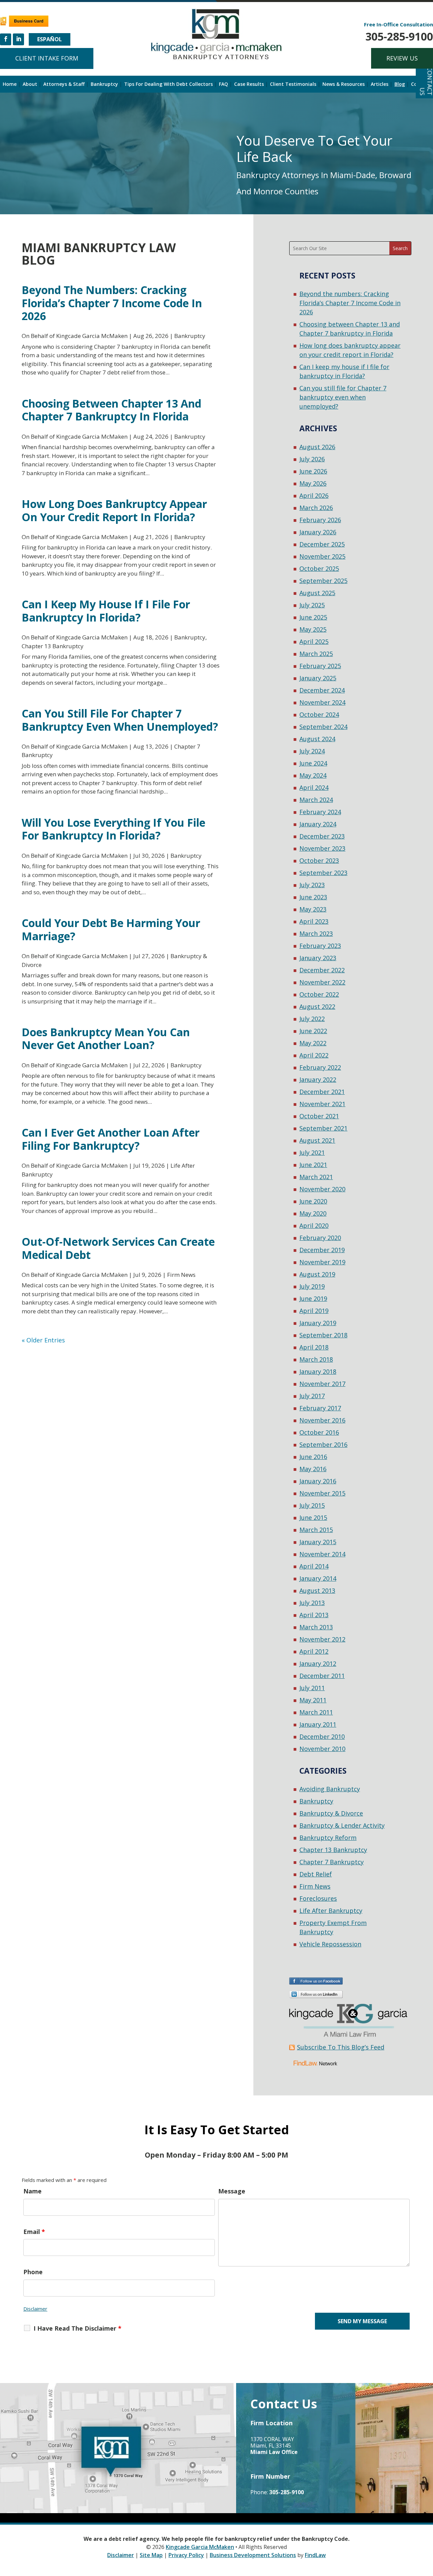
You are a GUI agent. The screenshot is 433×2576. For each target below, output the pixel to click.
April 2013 (314, 1615)
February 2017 (320, 1408)
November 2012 (322, 1639)
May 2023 (313, 909)
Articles (380, 84)
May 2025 (313, 629)
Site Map (151, 2555)
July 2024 (312, 751)
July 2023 (312, 885)
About (30, 84)
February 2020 (320, 1238)
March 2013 (316, 1627)
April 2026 (314, 495)
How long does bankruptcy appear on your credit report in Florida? (114, 510)
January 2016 (318, 1481)
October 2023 (319, 860)
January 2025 (318, 678)
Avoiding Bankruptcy (330, 1789)
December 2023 (322, 836)
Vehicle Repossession (330, 1944)
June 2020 (313, 1201)
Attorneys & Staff (64, 84)
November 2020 (322, 1189)
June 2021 (313, 1165)
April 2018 (314, 1347)
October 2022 (319, 994)
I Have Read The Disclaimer (77, 2328)
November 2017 (322, 1384)
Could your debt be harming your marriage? (111, 929)
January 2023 (318, 958)
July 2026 (312, 459)
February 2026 (320, 520)
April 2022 (314, 1055)
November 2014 (322, 1554)
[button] (426, 2527)
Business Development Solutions (253, 2555)
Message (232, 2191)
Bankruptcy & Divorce (331, 1813)
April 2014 (314, 1566)
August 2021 (317, 1140)
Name (32, 2191)
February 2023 (320, 946)
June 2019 (313, 1298)
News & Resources (344, 84)
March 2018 (316, 1359)
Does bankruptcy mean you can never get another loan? (106, 1038)
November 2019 (322, 1262)
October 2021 (319, 1116)
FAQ (223, 84)
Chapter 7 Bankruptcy (332, 1862)
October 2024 (319, 714)
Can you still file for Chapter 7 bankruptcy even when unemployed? (120, 720)
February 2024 (320, 812)
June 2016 (313, 1457)
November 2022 (322, 982)
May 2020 (313, 1213)
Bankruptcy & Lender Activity (342, 1825)
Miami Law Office (274, 2452)
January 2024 (318, 824)
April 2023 (314, 921)
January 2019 (318, 1323)
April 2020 (314, 1225)
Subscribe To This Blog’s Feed (341, 2047)
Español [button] (50, 39)
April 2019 (314, 1311)
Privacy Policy (186, 2555)
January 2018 (318, 1371)
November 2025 (322, 556)
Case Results (249, 84)
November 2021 (322, 1104)
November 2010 (322, 1749)
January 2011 (318, 1724)
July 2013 (312, 1603)
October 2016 (319, 1432)
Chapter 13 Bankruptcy (53, 646)
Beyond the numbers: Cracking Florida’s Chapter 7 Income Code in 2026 (112, 303)
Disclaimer (35, 2309)
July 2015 (312, 1505)
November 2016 (322, 1420)
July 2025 (312, 605)
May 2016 (313, 1469)
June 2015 (313, 1517)
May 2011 (313, 1700)
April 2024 (314, 787)
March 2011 (316, 1712)
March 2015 (316, 1530)
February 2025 (320, 666)
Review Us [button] (402, 58)
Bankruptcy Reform (328, 1838)
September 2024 (323, 727)
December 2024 (322, 690)
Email (34, 2232)
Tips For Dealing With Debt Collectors (168, 84)
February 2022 (320, 1067)
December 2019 (322, 1250)
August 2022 (317, 1006)
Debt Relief (316, 1874)
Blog (400, 84)
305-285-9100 (399, 36)
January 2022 (318, 1079)
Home (10, 84)
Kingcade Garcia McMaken (92, 336)
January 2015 (318, 1542)
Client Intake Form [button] (47, 58)
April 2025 (314, 641)
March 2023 (316, 933)
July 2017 (312, 1396)
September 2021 (323, 1128)
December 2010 (322, 1736)
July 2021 (312, 1152)
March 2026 (316, 508)
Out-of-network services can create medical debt (118, 1248)
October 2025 (319, 568)
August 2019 (317, 1274)
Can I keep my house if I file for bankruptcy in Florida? (106, 611)
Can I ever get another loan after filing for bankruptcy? (111, 1139)
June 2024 (313, 763)
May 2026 (313, 483)
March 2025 (316, 654)
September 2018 (323, 1335)
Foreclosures (318, 1898)
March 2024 (316, 800)
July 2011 (312, 1688)
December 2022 (322, 970)
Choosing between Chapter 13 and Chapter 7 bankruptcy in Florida (111, 410)
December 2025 (322, 544)
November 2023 (322, 848)
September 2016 (323, 1444)
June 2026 (313, 471)
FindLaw (315, 2555)
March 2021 (316, 1177)
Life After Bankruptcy (331, 1911)
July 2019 (312, 1286)
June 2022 (313, 1031)
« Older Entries (43, 1340)
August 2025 (317, 593)
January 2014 (318, 1578)
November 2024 (322, 702)
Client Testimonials (293, 84)
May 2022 (313, 1043)
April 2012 (314, 1651)
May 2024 (313, 775)
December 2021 (322, 1092)
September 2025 (323, 581)
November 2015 (322, 1493)
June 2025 (313, 617)
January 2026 (318, 532)
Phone (33, 2272)
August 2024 (317, 739)
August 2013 (317, 1590)
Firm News (181, 1275)
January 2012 (318, 1663)
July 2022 (312, 1019)
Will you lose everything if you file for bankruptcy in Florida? (113, 829)
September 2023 (323, 873)
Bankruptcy (104, 84)
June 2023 (313, 897)
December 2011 (322, 1676)
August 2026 (317, 447)
